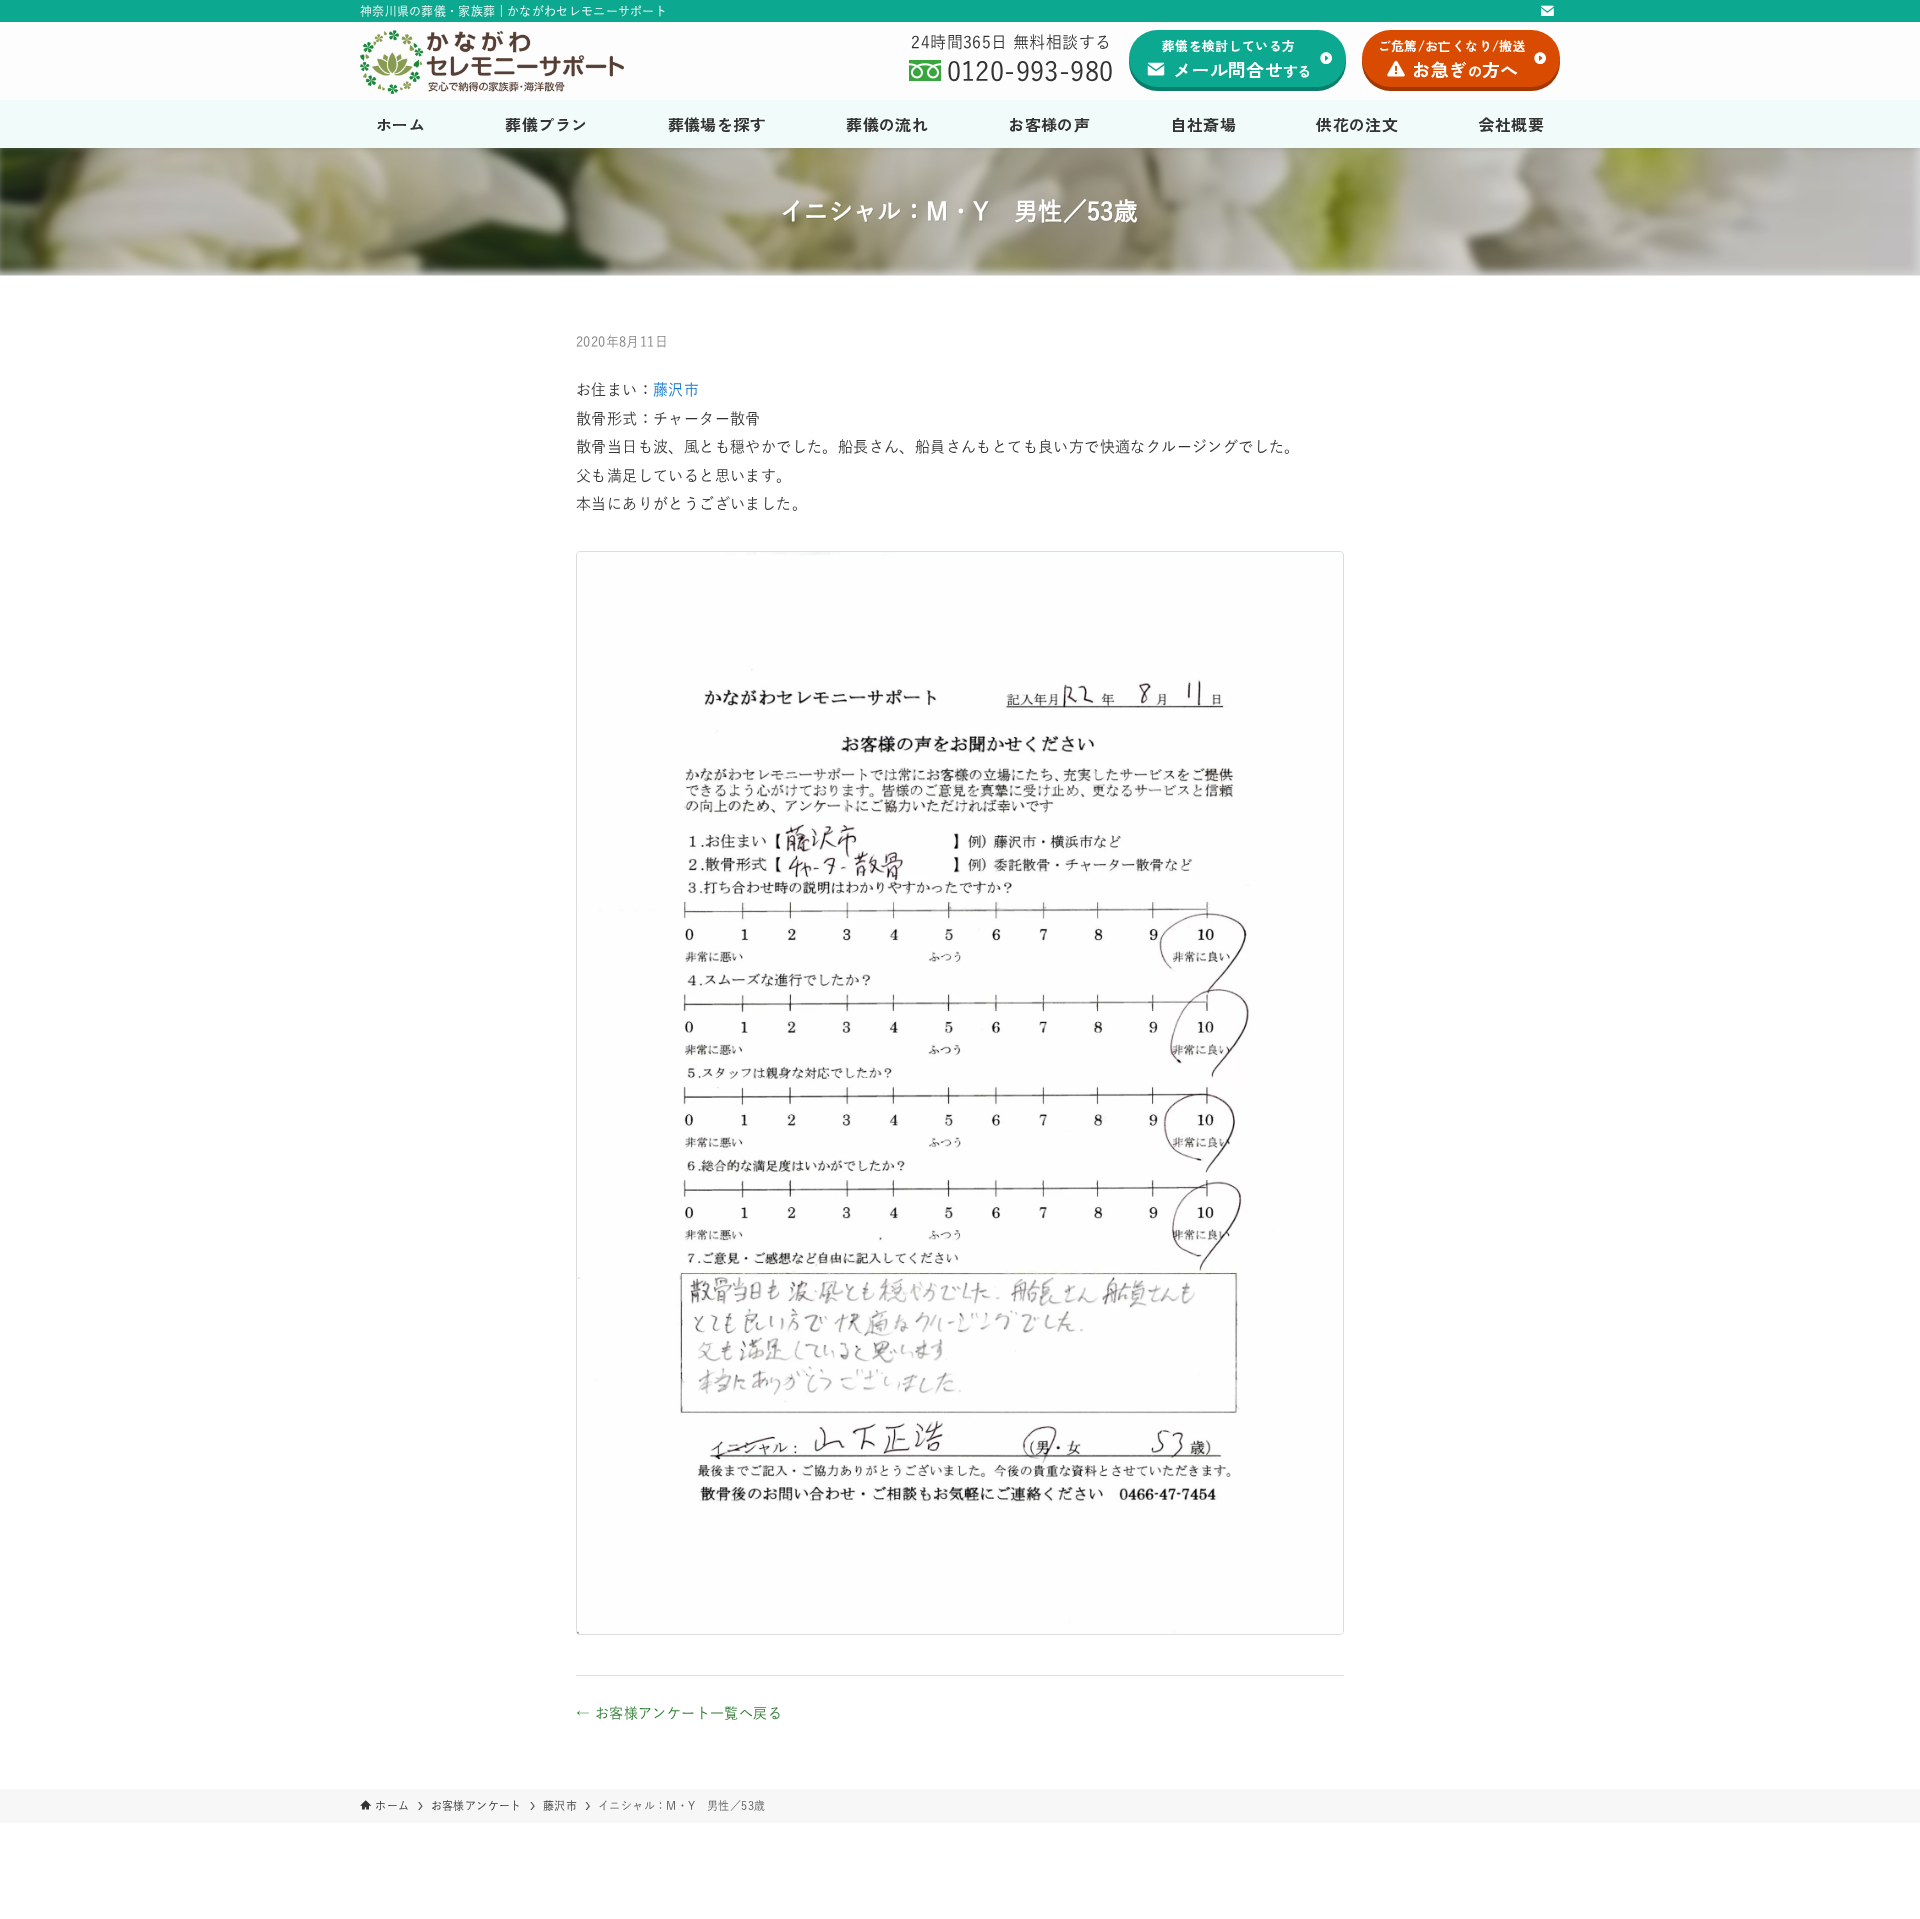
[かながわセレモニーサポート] (513, 62)
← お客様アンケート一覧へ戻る (679, 1713)
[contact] (1547, 11)
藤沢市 (676, 389)
